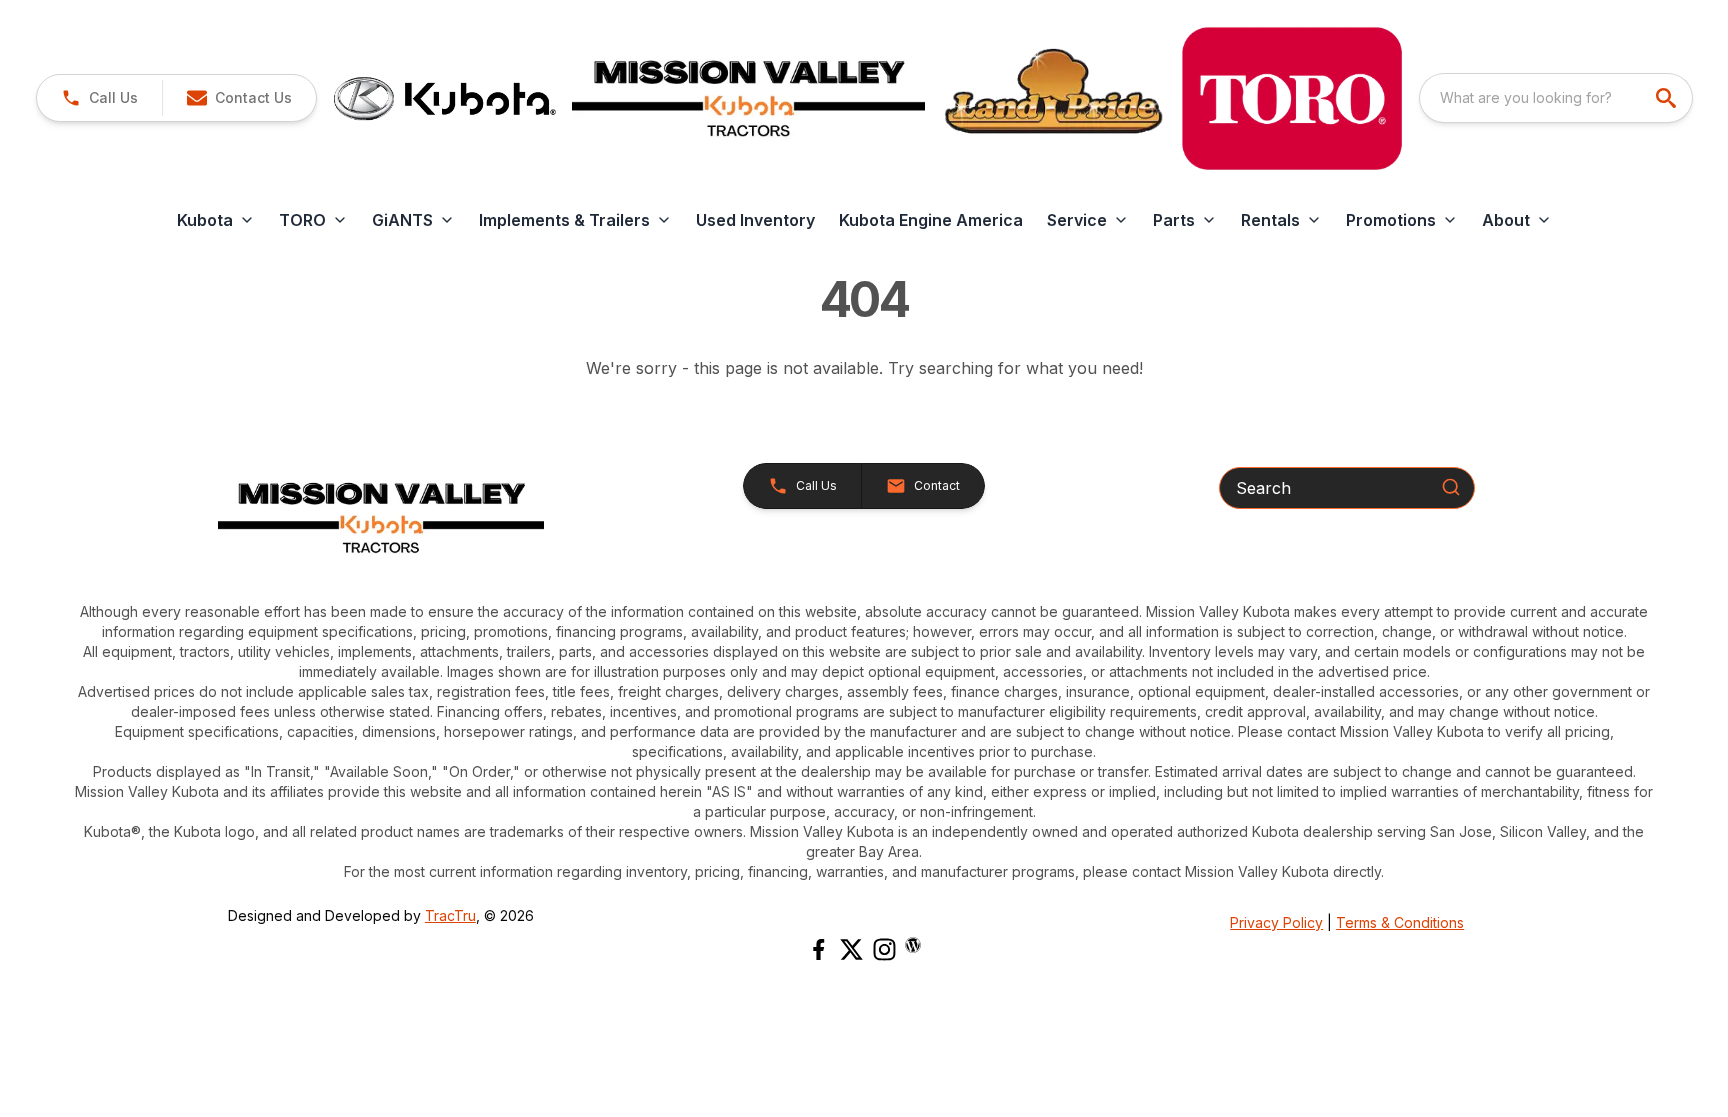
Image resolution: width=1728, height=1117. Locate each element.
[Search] (1451, 487)
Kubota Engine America (931, 220)
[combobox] (1556, 98)
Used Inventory (755, 220)
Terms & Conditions (1400, 922)
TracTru (450, 915)
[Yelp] (913, 945)
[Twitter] (851, 949)
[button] (99, 98)
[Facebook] (818, 949)
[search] (1668, 98)
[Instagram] (884, 949)
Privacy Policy (1276, 922)
